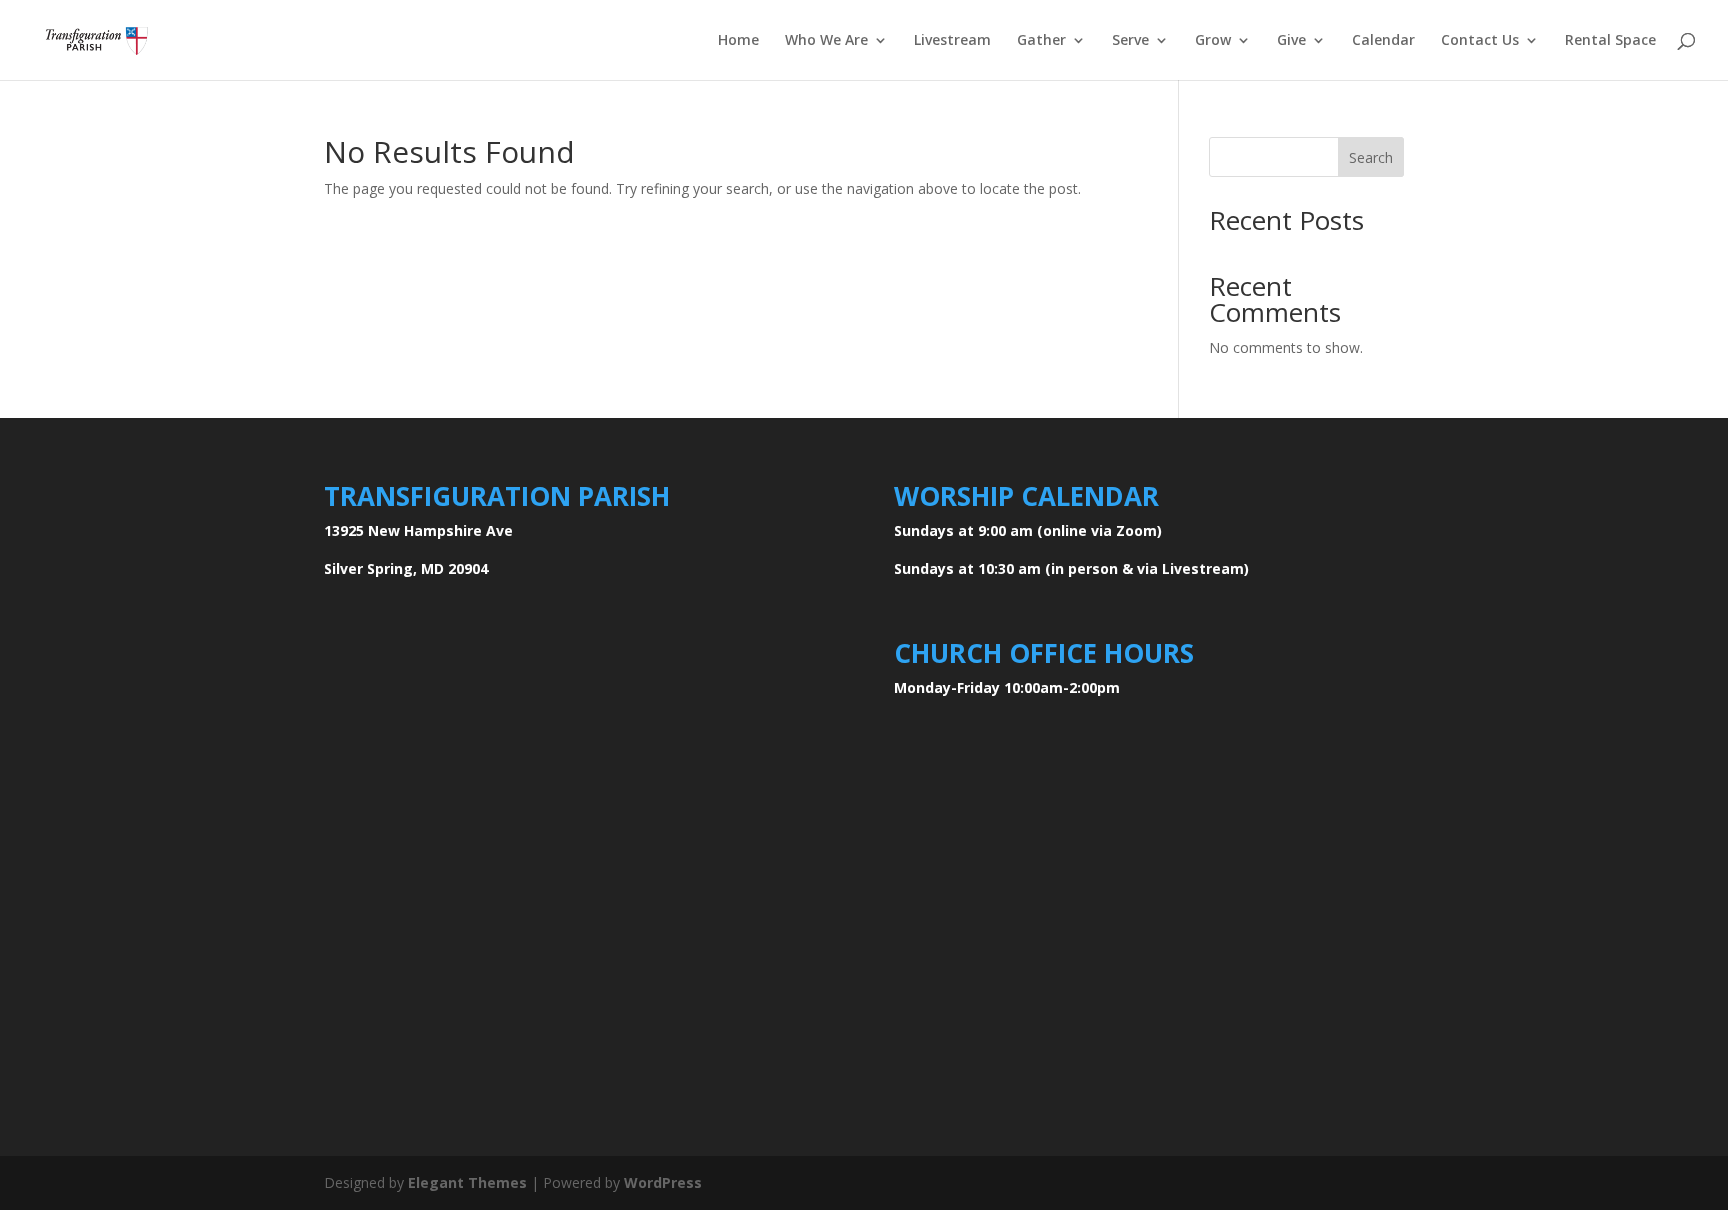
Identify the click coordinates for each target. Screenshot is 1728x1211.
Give (1291, 41)
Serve (1130, 41)
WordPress (663, 1182)
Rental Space (1610, 41)
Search (1371, 157)
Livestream (952, 41)
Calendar (1383, 41)
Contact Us (1480, 41)
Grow (1213, 41)
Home (738, 41)
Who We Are (826, 41)
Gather (1041, 41)
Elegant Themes (467, 1182)
